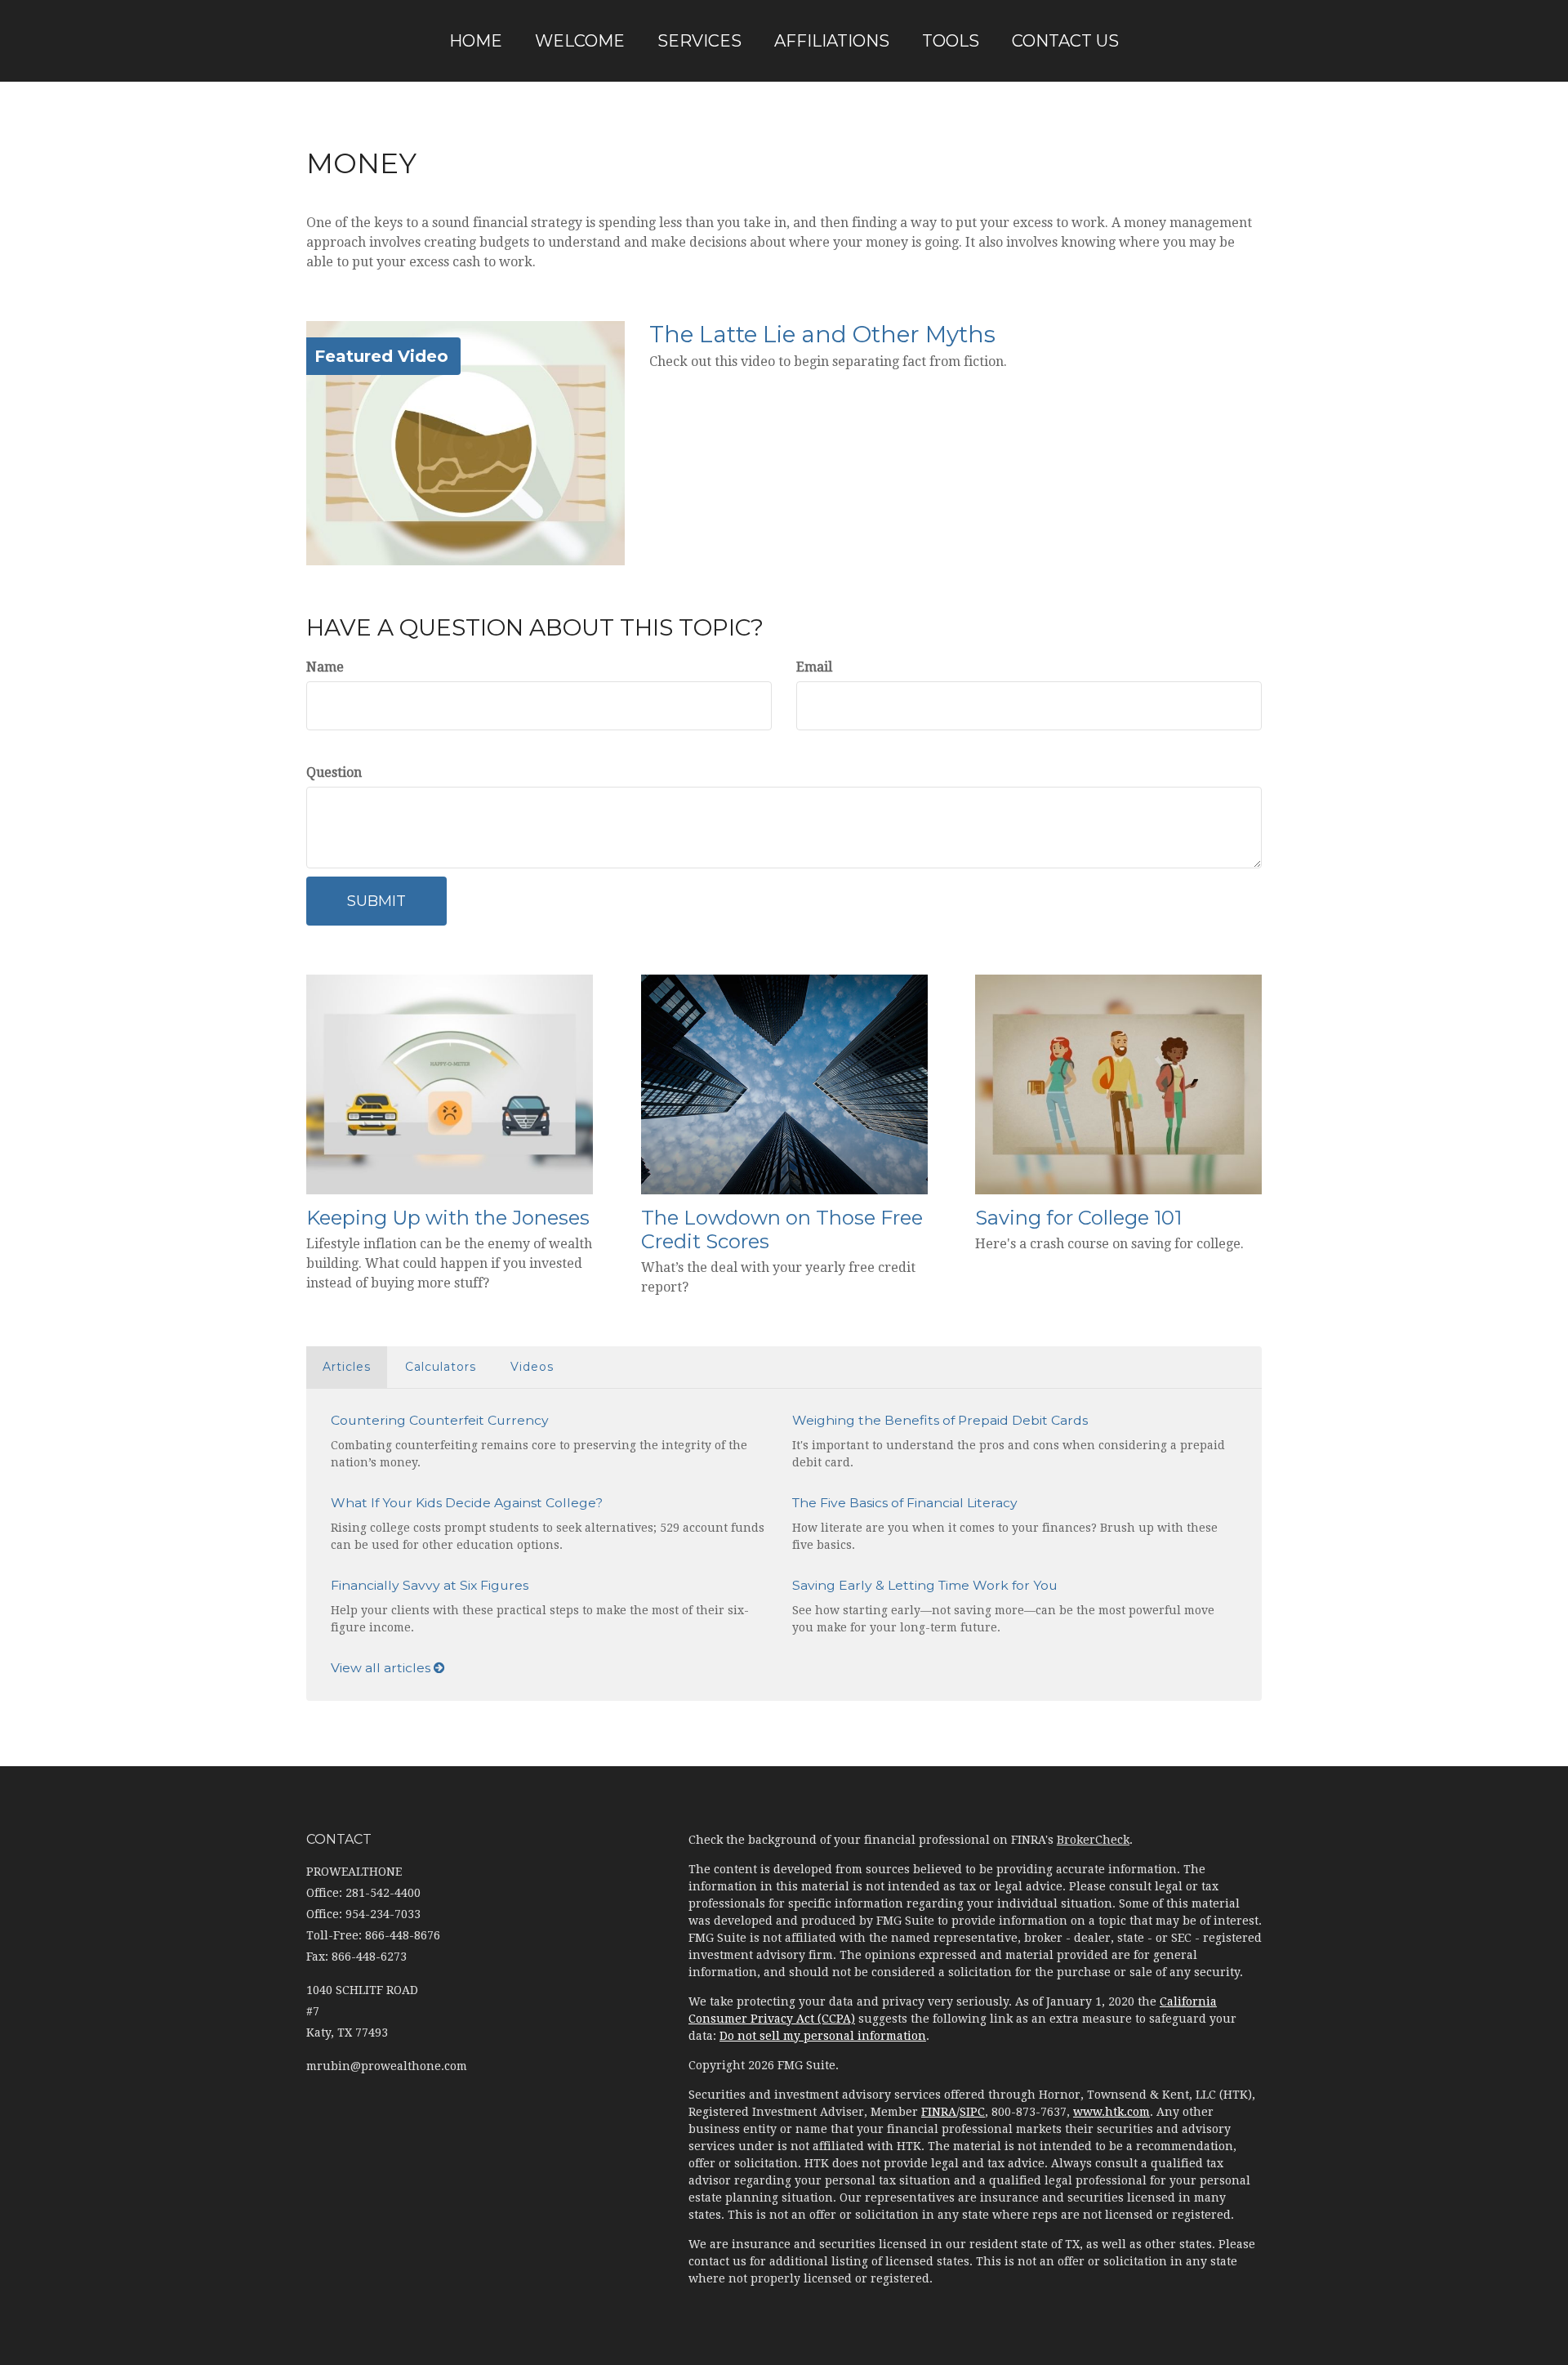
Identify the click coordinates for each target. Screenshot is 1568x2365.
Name (325, 667)
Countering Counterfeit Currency (440, 1420)
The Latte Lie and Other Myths (822, 334)
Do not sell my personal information (823, 2036)
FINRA (939, 2112)
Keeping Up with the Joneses (448, 1218)
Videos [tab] (532, 1367)
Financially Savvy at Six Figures (430, 1585)
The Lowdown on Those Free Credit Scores (782, 1229)
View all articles (382, 1668)
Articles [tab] (347, 1367)
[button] (580, 41)
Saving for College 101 (1078, 1218)
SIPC (972, 2112)
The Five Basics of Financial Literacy (905, 1503)
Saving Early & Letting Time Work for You (925, 1585)
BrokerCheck (1093, 1840)
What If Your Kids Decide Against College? (467, 1503)
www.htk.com (1111, 2112)
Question (334, 772)
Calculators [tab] (441, 1367)
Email (814, 667)
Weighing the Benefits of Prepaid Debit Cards (940, 1420)
